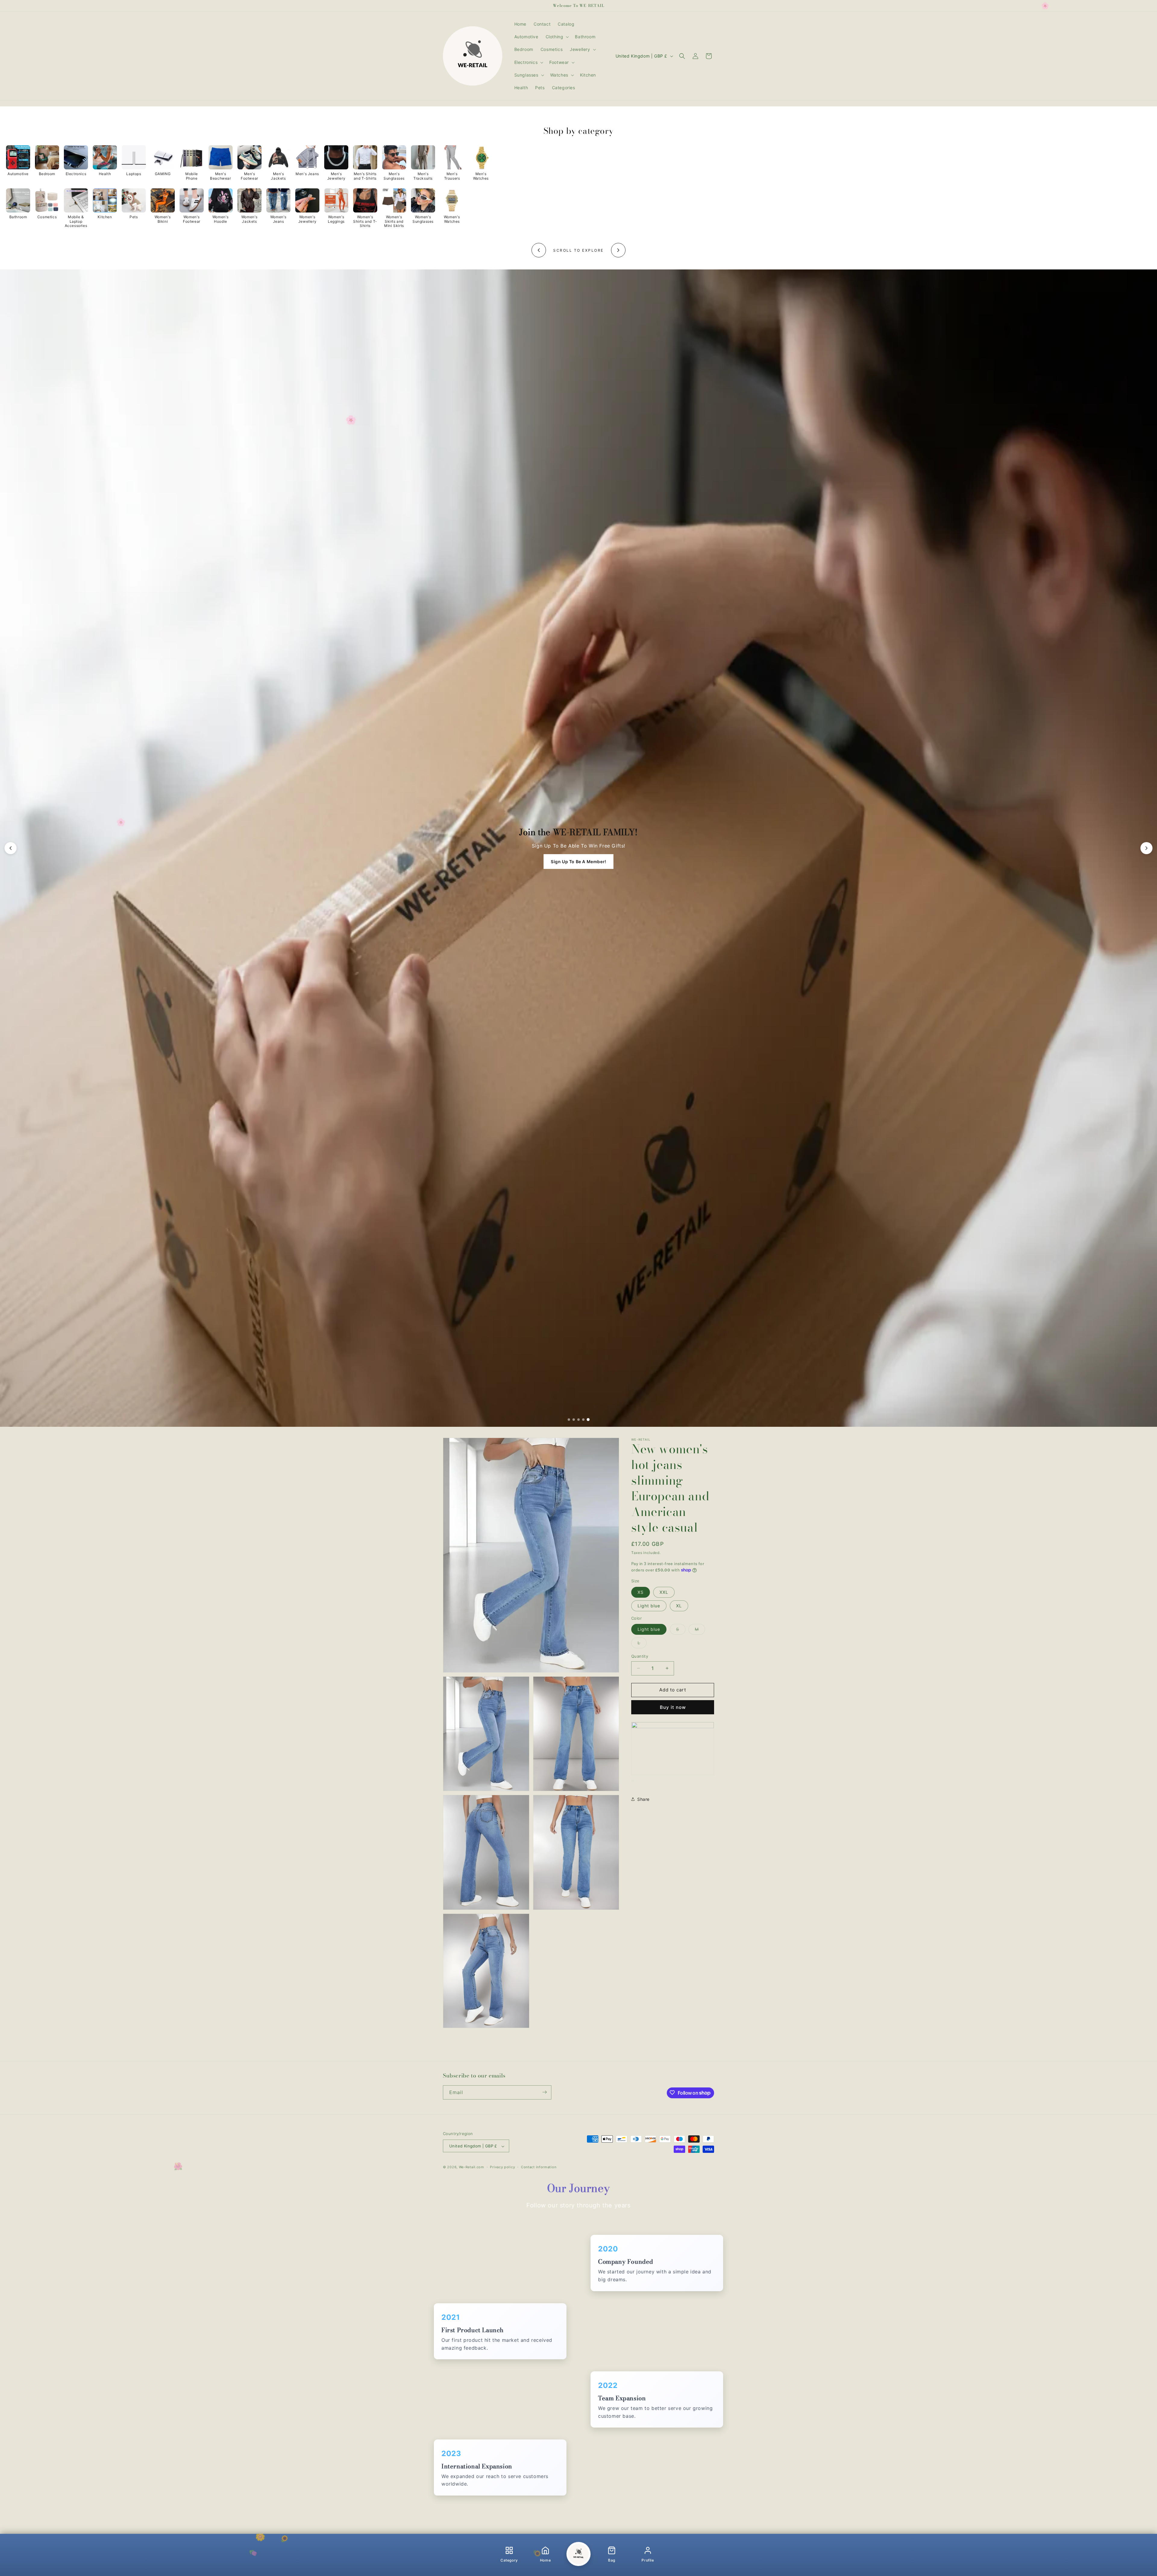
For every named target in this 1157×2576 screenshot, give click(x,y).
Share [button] (643, 1799)
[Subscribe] (544, 2092)
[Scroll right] (618, 250)
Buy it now (673, 1707)
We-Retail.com (472, 2167)
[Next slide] (1146, 848)
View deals (578, 862)
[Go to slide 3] (578, 1420)
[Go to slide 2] (574, 1420)
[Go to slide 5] (588, 1420)
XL (679, 1606)
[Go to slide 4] (583, 1420)
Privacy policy (502, 2167)
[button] (557, 37)
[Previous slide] (11, 848)
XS (641, 1592)
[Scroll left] (539, 250)
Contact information (539, 2167)
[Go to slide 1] (569, 1420)
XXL (664, 1592)
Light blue (649, 1606)
